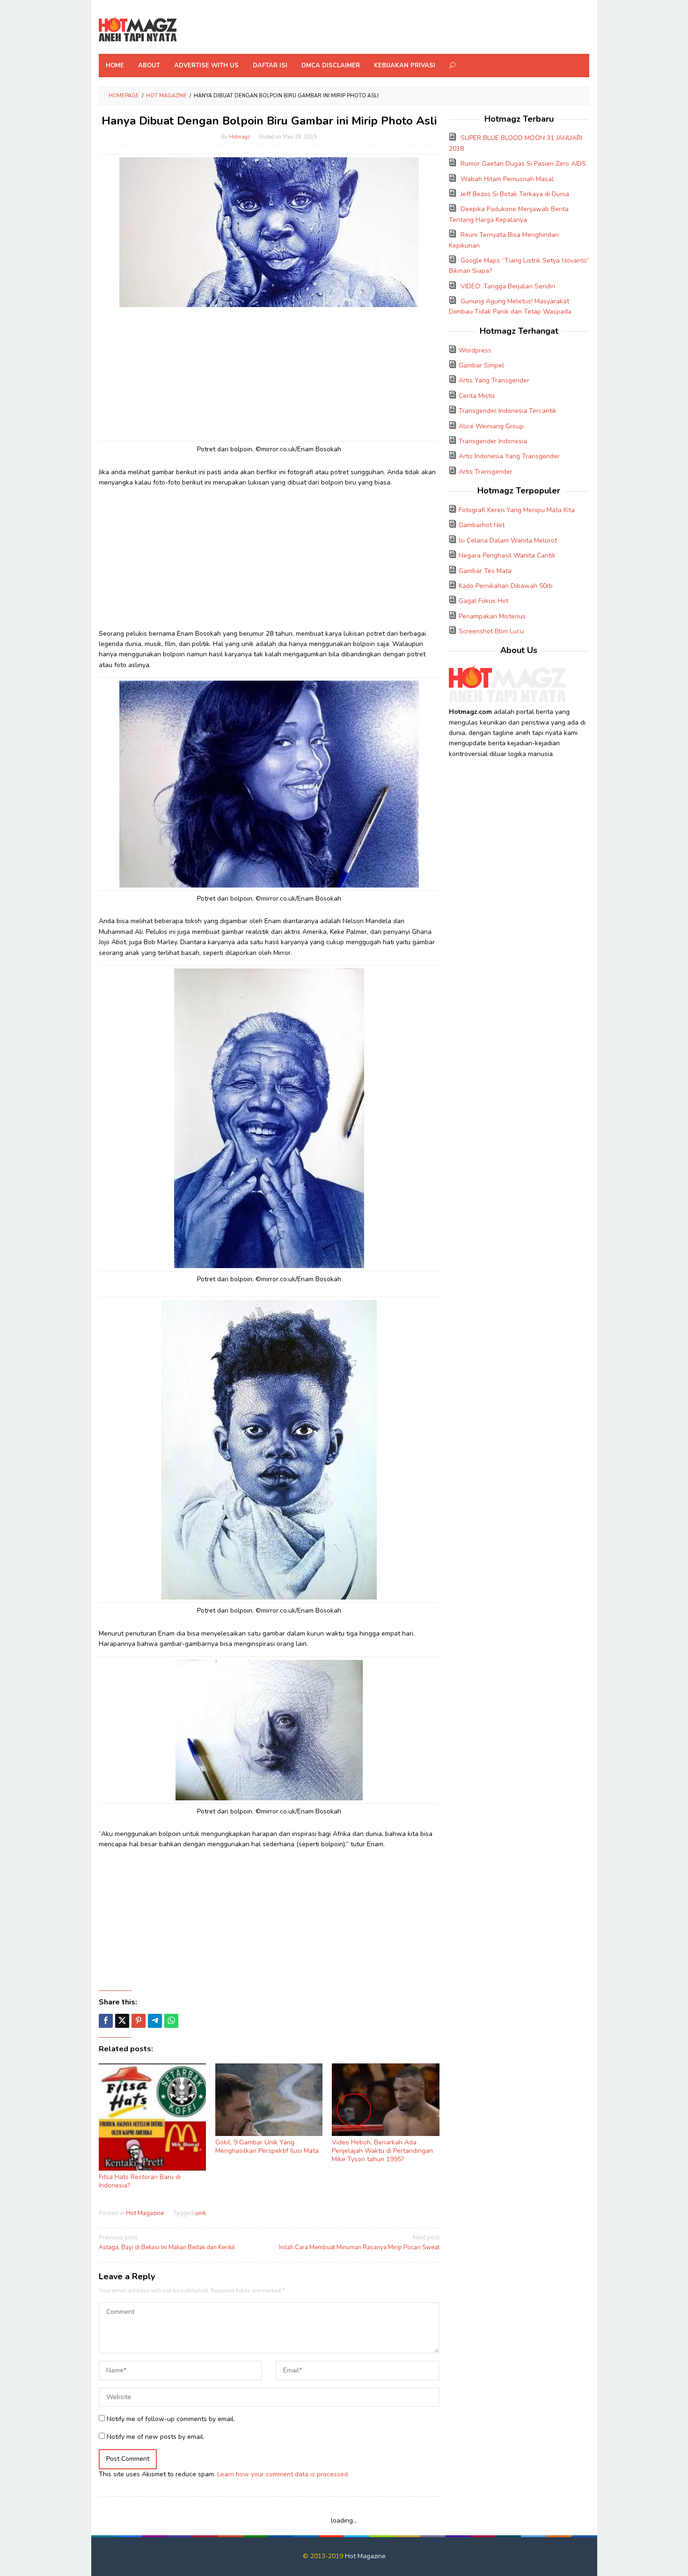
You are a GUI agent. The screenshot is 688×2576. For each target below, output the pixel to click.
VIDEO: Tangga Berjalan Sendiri (508, 286)
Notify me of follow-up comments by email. (171, 2419)
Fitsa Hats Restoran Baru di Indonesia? (140, 2181)
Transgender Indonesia (493, 441)
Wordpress (475, 350)
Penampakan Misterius (492, 616)
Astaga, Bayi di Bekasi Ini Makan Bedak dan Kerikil (167, 2242)
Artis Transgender (486, 472)
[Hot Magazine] (138, 30)
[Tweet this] (122, 2021)
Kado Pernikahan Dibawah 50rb (506, 586)
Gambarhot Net (482, 525)
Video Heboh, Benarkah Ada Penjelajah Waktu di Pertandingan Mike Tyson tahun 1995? (382, 2151)
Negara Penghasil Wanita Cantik (507, 555)
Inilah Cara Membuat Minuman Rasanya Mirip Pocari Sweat (359, 2242)
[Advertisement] (269, 373)
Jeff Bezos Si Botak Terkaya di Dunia (515, 194)
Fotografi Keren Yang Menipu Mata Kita (517, 510)
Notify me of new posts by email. (156, 2437)
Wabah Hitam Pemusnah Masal (507, 179)
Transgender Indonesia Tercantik (508, 411)
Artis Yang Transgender (494, 380)
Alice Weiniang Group (491, 426)
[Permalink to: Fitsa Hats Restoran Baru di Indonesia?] (152, 2117)
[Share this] (106, 2021)
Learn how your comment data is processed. (283, 2474)
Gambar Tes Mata (485, 571)
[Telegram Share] (155, 2021)
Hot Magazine (145, 2213)
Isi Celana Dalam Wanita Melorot (508, 540)
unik (201, 2213)
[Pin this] (139, 2021)
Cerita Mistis (477, 396)
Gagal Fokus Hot (483, 601)
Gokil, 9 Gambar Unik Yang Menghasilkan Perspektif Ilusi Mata (267, 2147)
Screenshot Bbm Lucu (491, 631)
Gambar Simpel (481, 365)
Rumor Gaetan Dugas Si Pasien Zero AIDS (523, 164)
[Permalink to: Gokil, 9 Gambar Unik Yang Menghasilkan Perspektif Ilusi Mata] (269, 2100)
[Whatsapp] (171, 2021)
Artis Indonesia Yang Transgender (509, 456)
